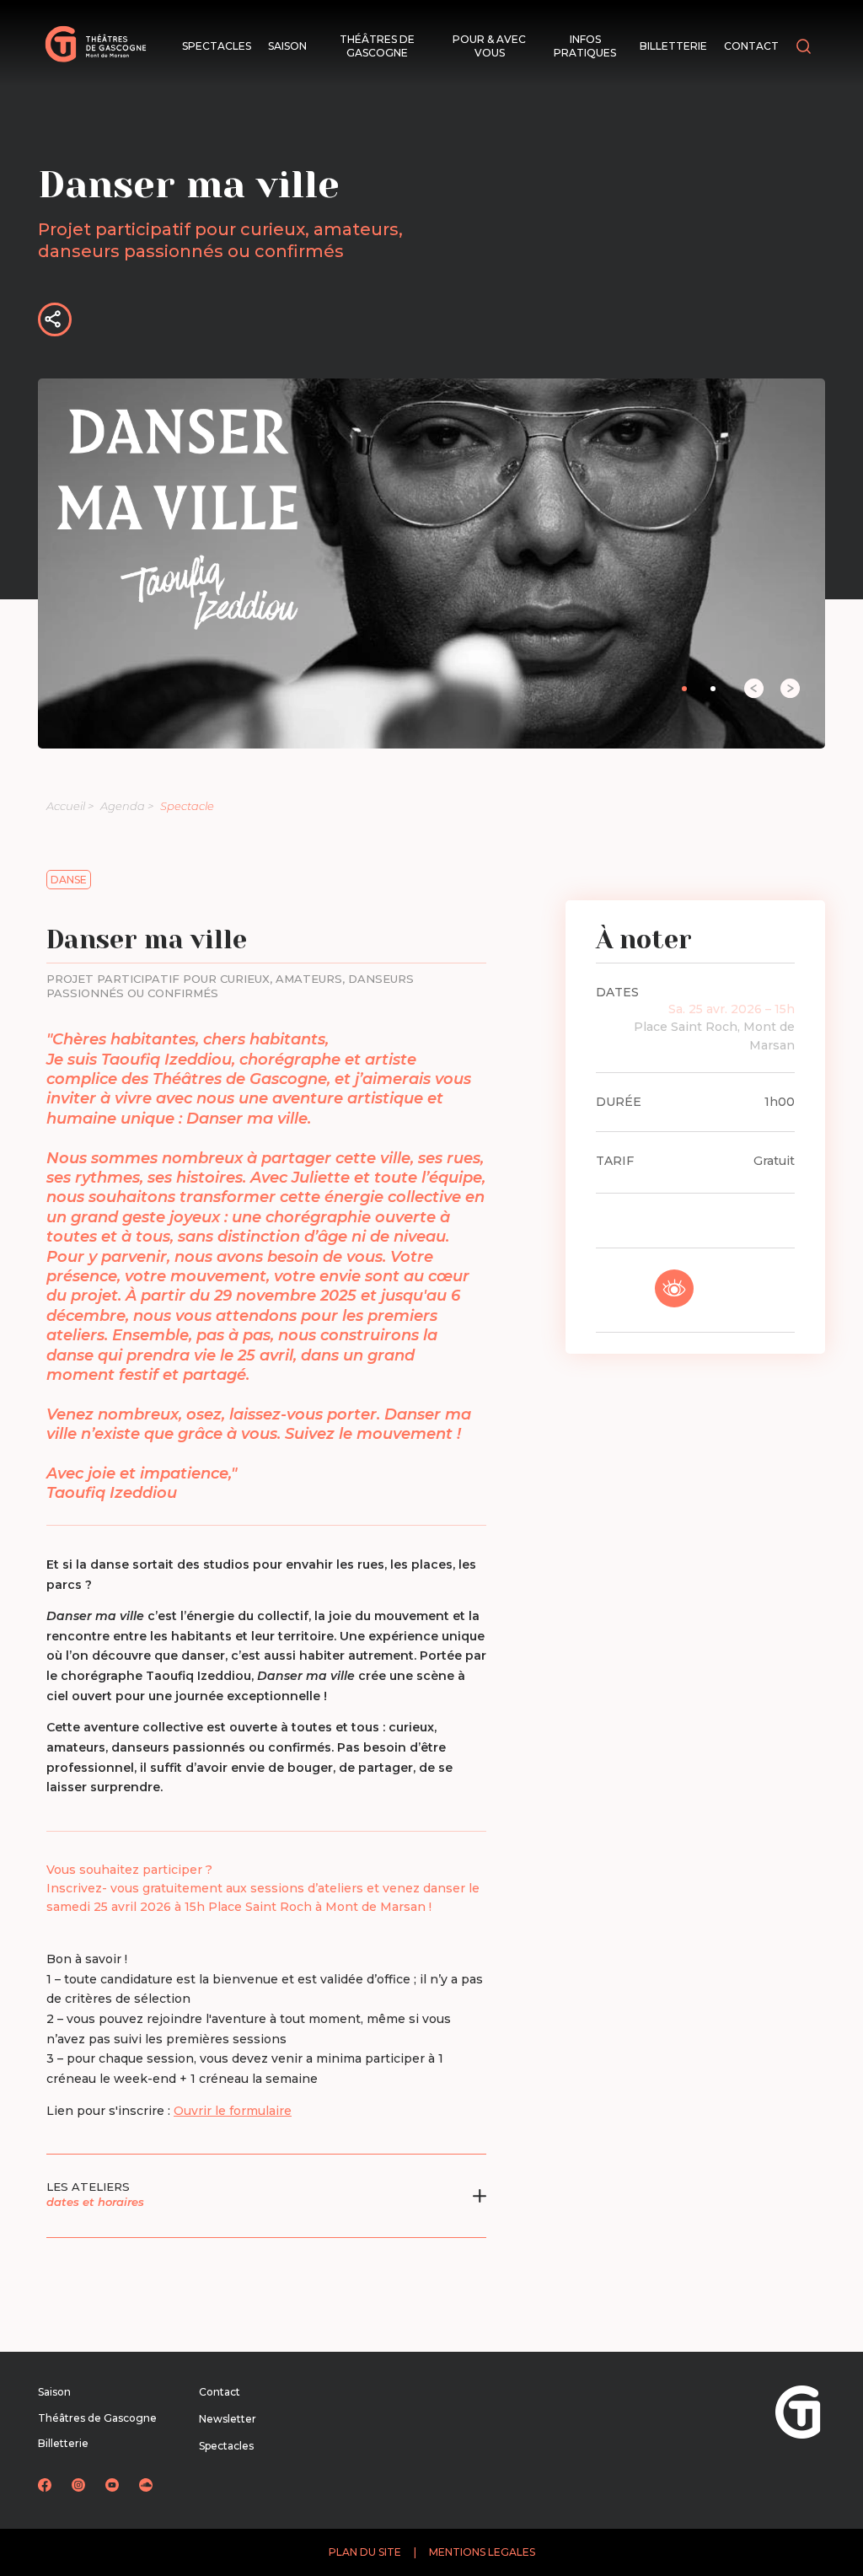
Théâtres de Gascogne (377, 46)
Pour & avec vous (489, 46)
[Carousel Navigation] (739, 688)
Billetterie (673, 46)
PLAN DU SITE (365, 2552)
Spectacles (217, 46)
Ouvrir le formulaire (233, 2111)
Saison (287, 46)
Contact (751, 46)
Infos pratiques (585, 46)
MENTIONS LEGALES (482, 2552)
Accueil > (70, 806)
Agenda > (127, 806)
